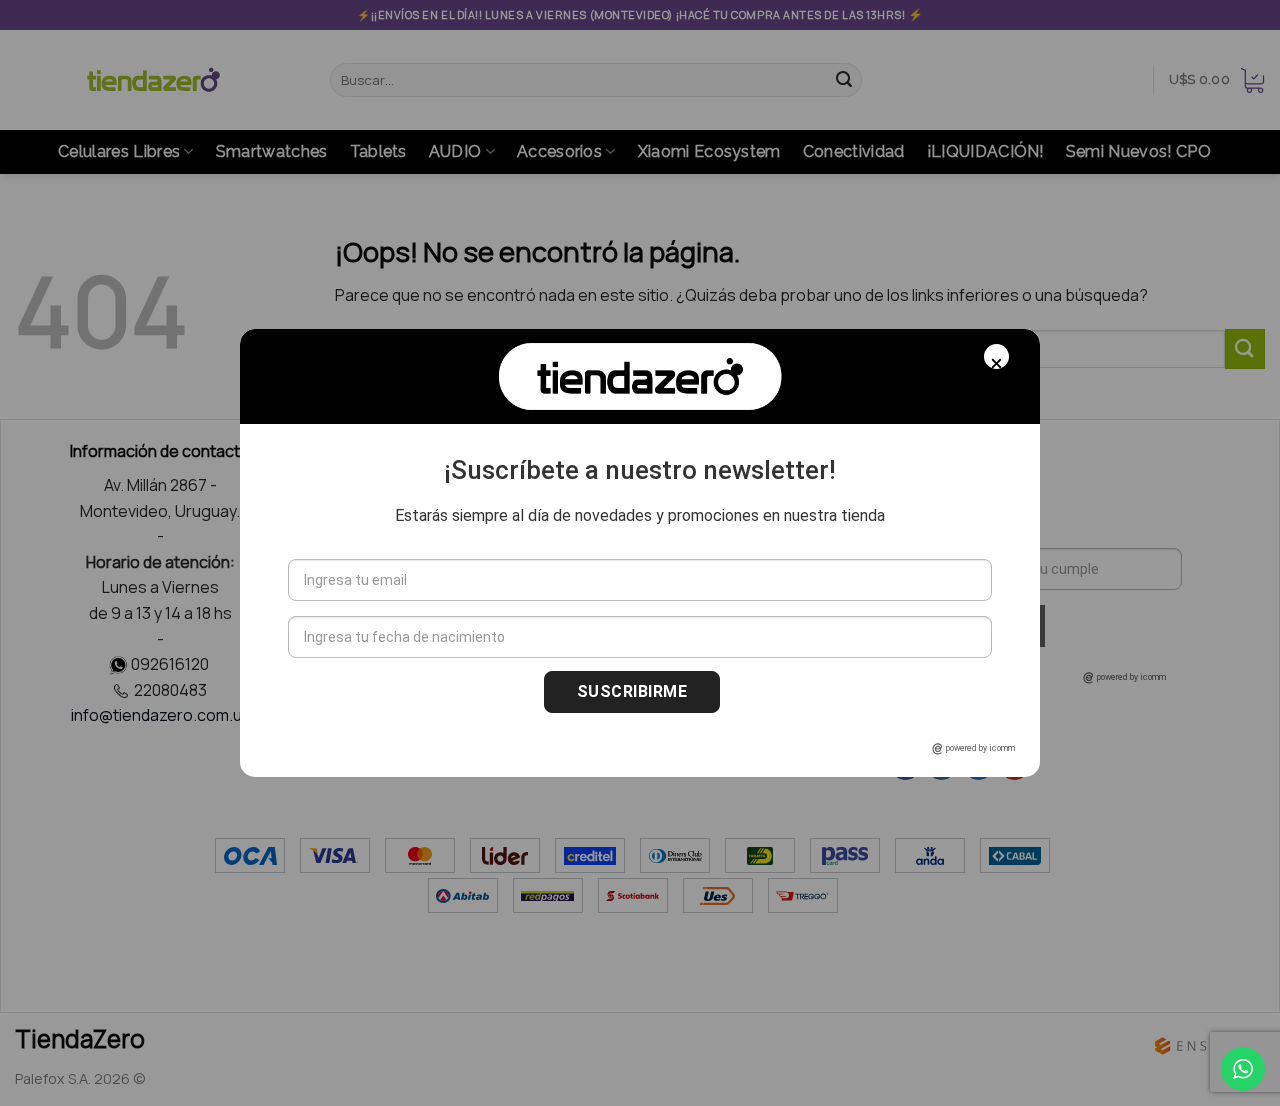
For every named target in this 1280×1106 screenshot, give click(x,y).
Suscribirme (632, 691)
